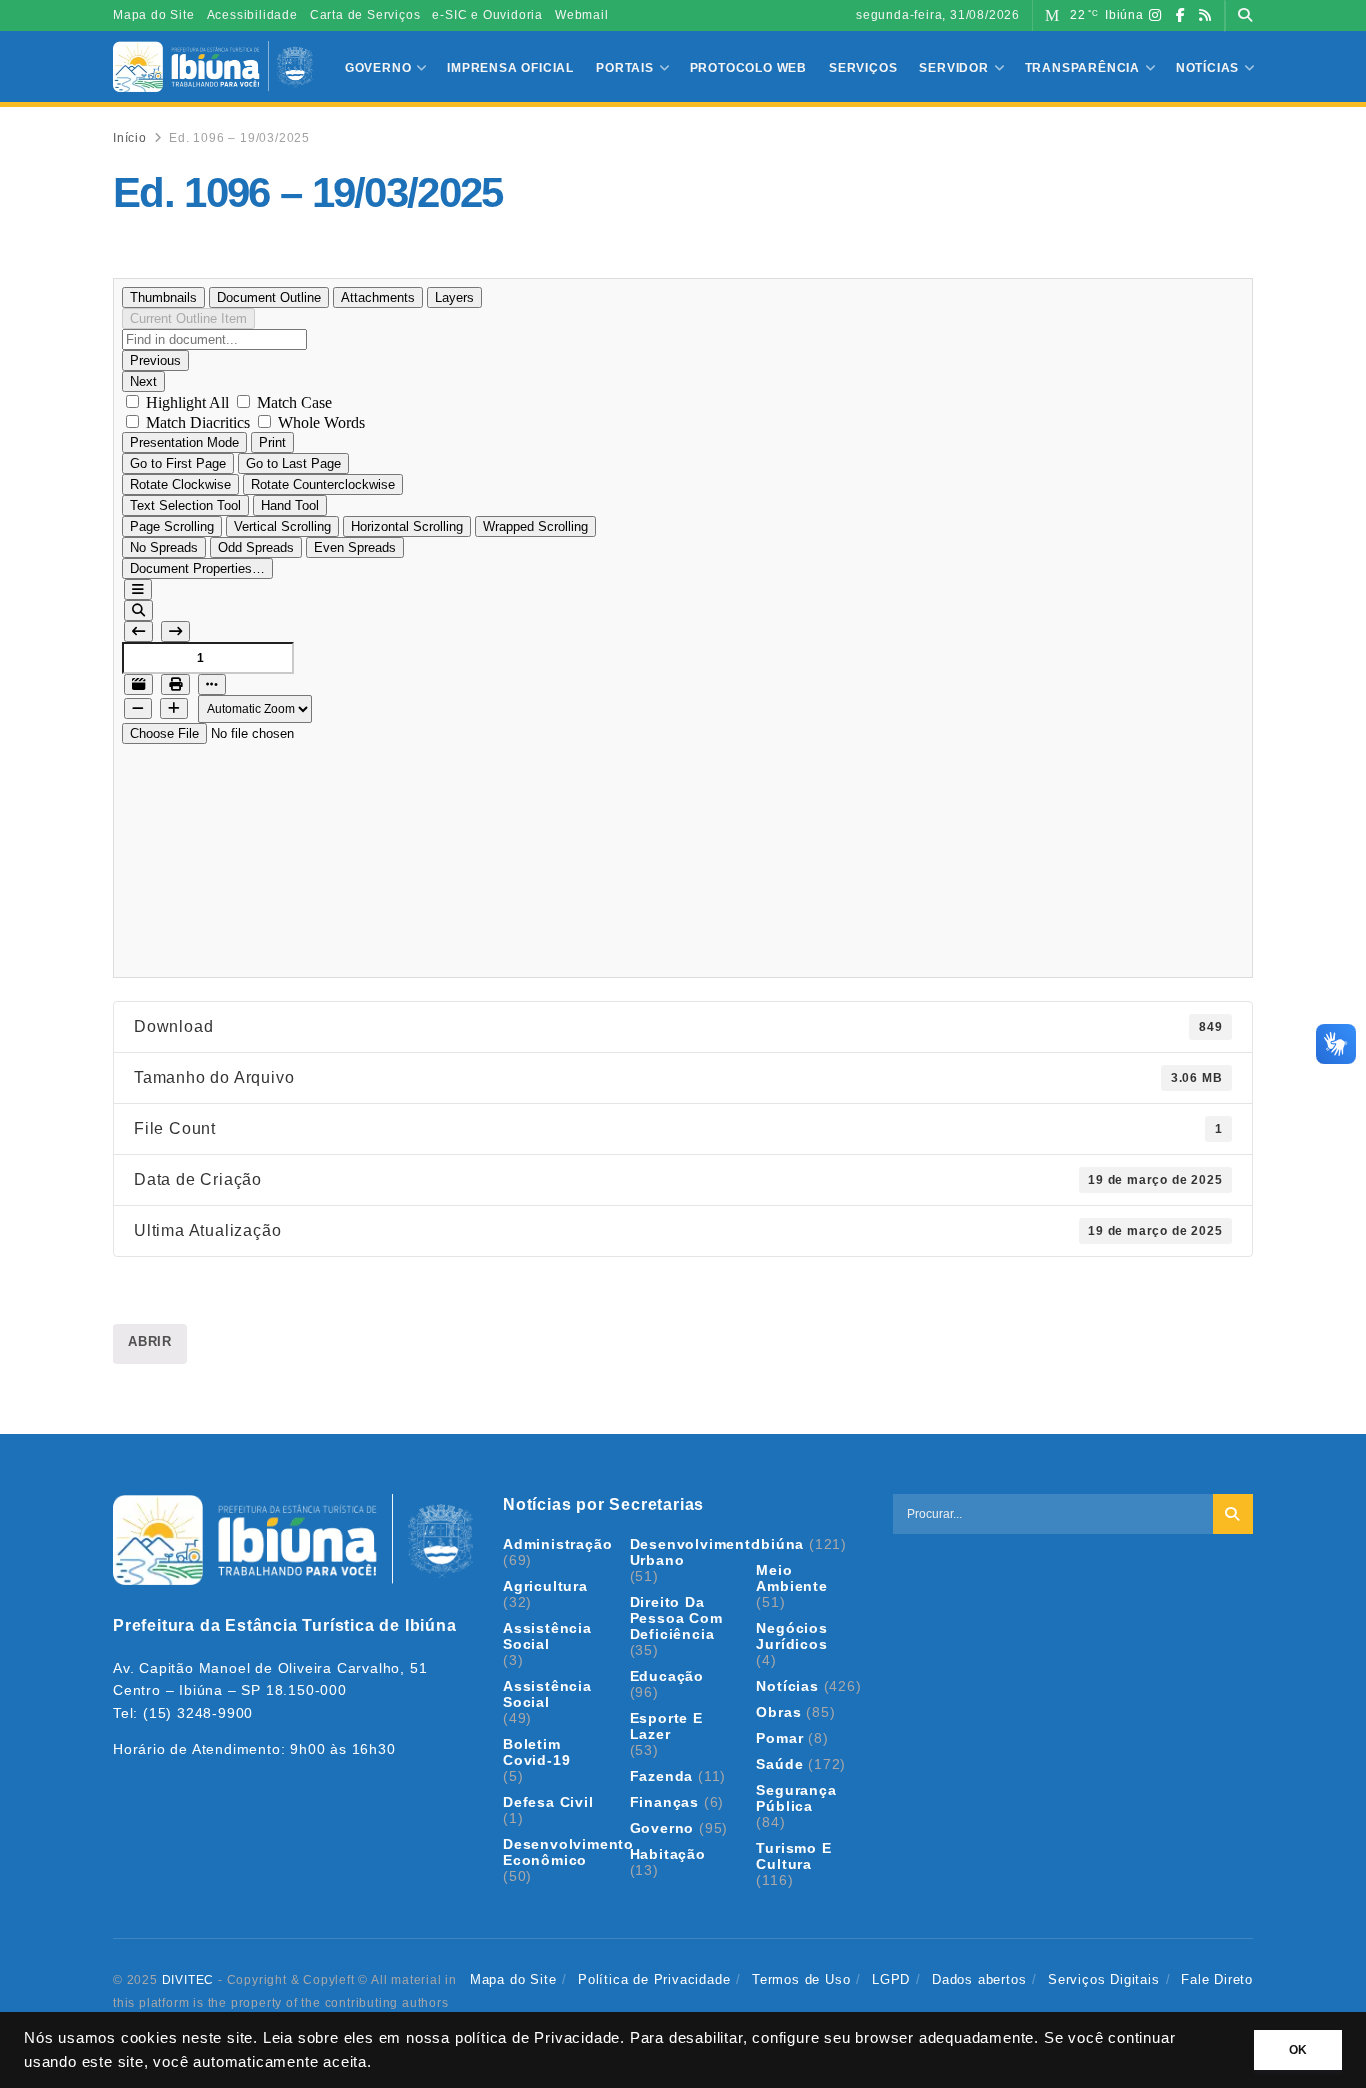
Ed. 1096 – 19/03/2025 (239, 138)
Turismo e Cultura (793, 1856)
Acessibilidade (252, 15)
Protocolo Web (748, 68)
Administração (557, 1544)
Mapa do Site (154, 15)
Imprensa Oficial (510, 68)
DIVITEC (188, 1980)
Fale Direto (1217, 1979)
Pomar (779, 1738)
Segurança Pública (796, 1798)
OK (1298, 2050)
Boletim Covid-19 (536, 1752)
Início (130, 138)
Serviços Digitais (1104, 1979)
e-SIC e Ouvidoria (487, 15)
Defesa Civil (548, 1802)
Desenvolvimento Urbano (695, 1552)
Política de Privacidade (654, 1979)
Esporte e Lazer (666, 1726)
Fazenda (662, 1776)
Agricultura (545, 1586)
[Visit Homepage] (213, 66)
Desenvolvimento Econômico (568, 1852)
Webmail (582, 15)
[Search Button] (1245, 15)
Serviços (863, 68)
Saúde (779, 1764)
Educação (667, 1676)
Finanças (664, 1802)
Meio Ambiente (791, 1578)
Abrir (150, 1341)
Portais (625, 68)
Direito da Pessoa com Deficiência (676, 1618)
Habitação (668, 1854)
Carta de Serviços (365, 15)
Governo (378, 68)
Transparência (1082, 68)
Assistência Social (547, 1636)
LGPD (891, 1979)
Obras (778, 1712)
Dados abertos (979, 1979)
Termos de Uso (801, 1979)
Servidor (953, 68)
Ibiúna (780, 1544)
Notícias (1207, 68)
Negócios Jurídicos (791, 1636)
